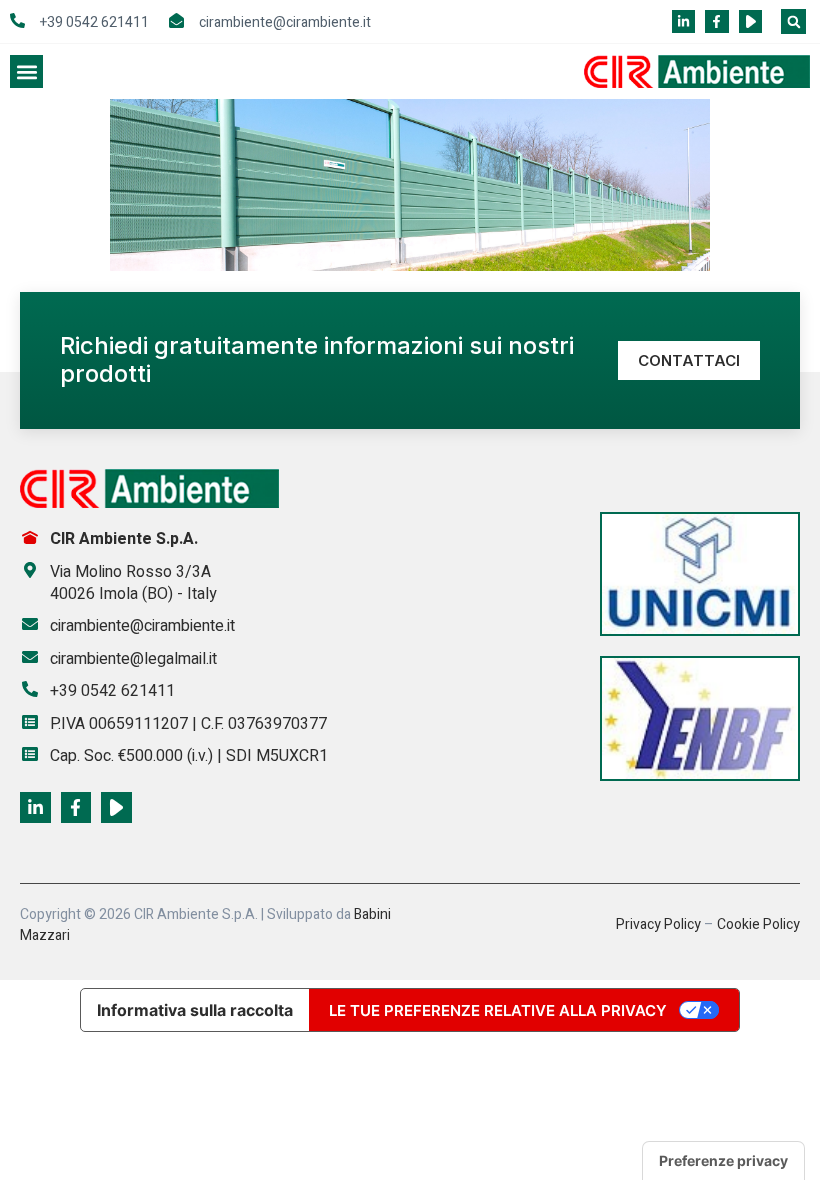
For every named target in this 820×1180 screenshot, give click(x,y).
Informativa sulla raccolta (195, 1010)
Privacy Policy (658, 924)
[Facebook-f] (716, 21)
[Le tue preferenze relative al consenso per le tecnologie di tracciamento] (723, 1161)
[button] (793, 21)
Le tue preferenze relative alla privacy (498, 1010)
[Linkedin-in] (683, 21)
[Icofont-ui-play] (750, 21)
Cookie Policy (758, 924)
